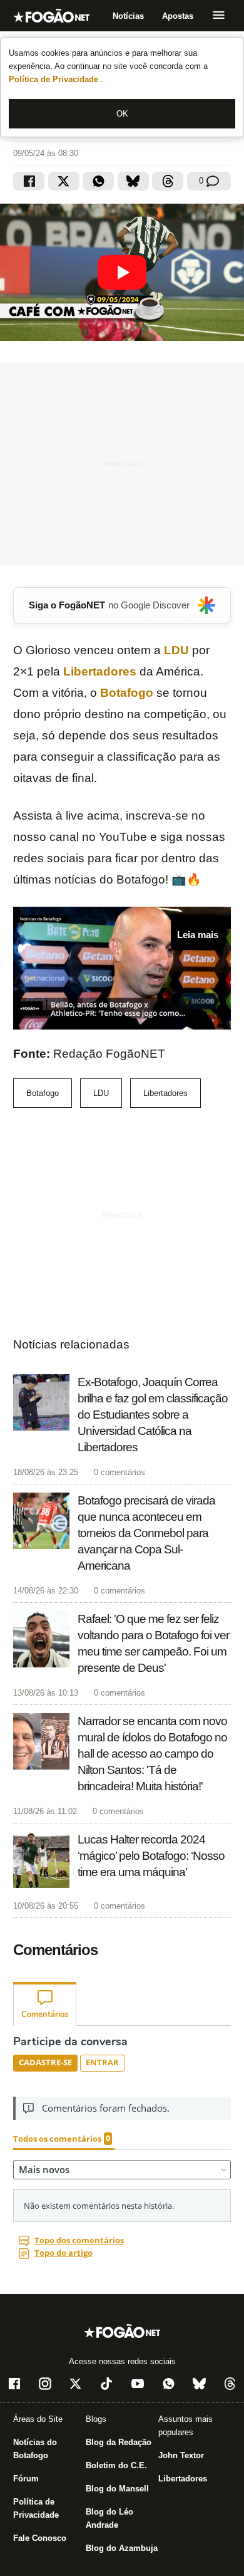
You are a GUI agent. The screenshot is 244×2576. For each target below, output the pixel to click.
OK (122, 114)
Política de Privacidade (55, 79)
